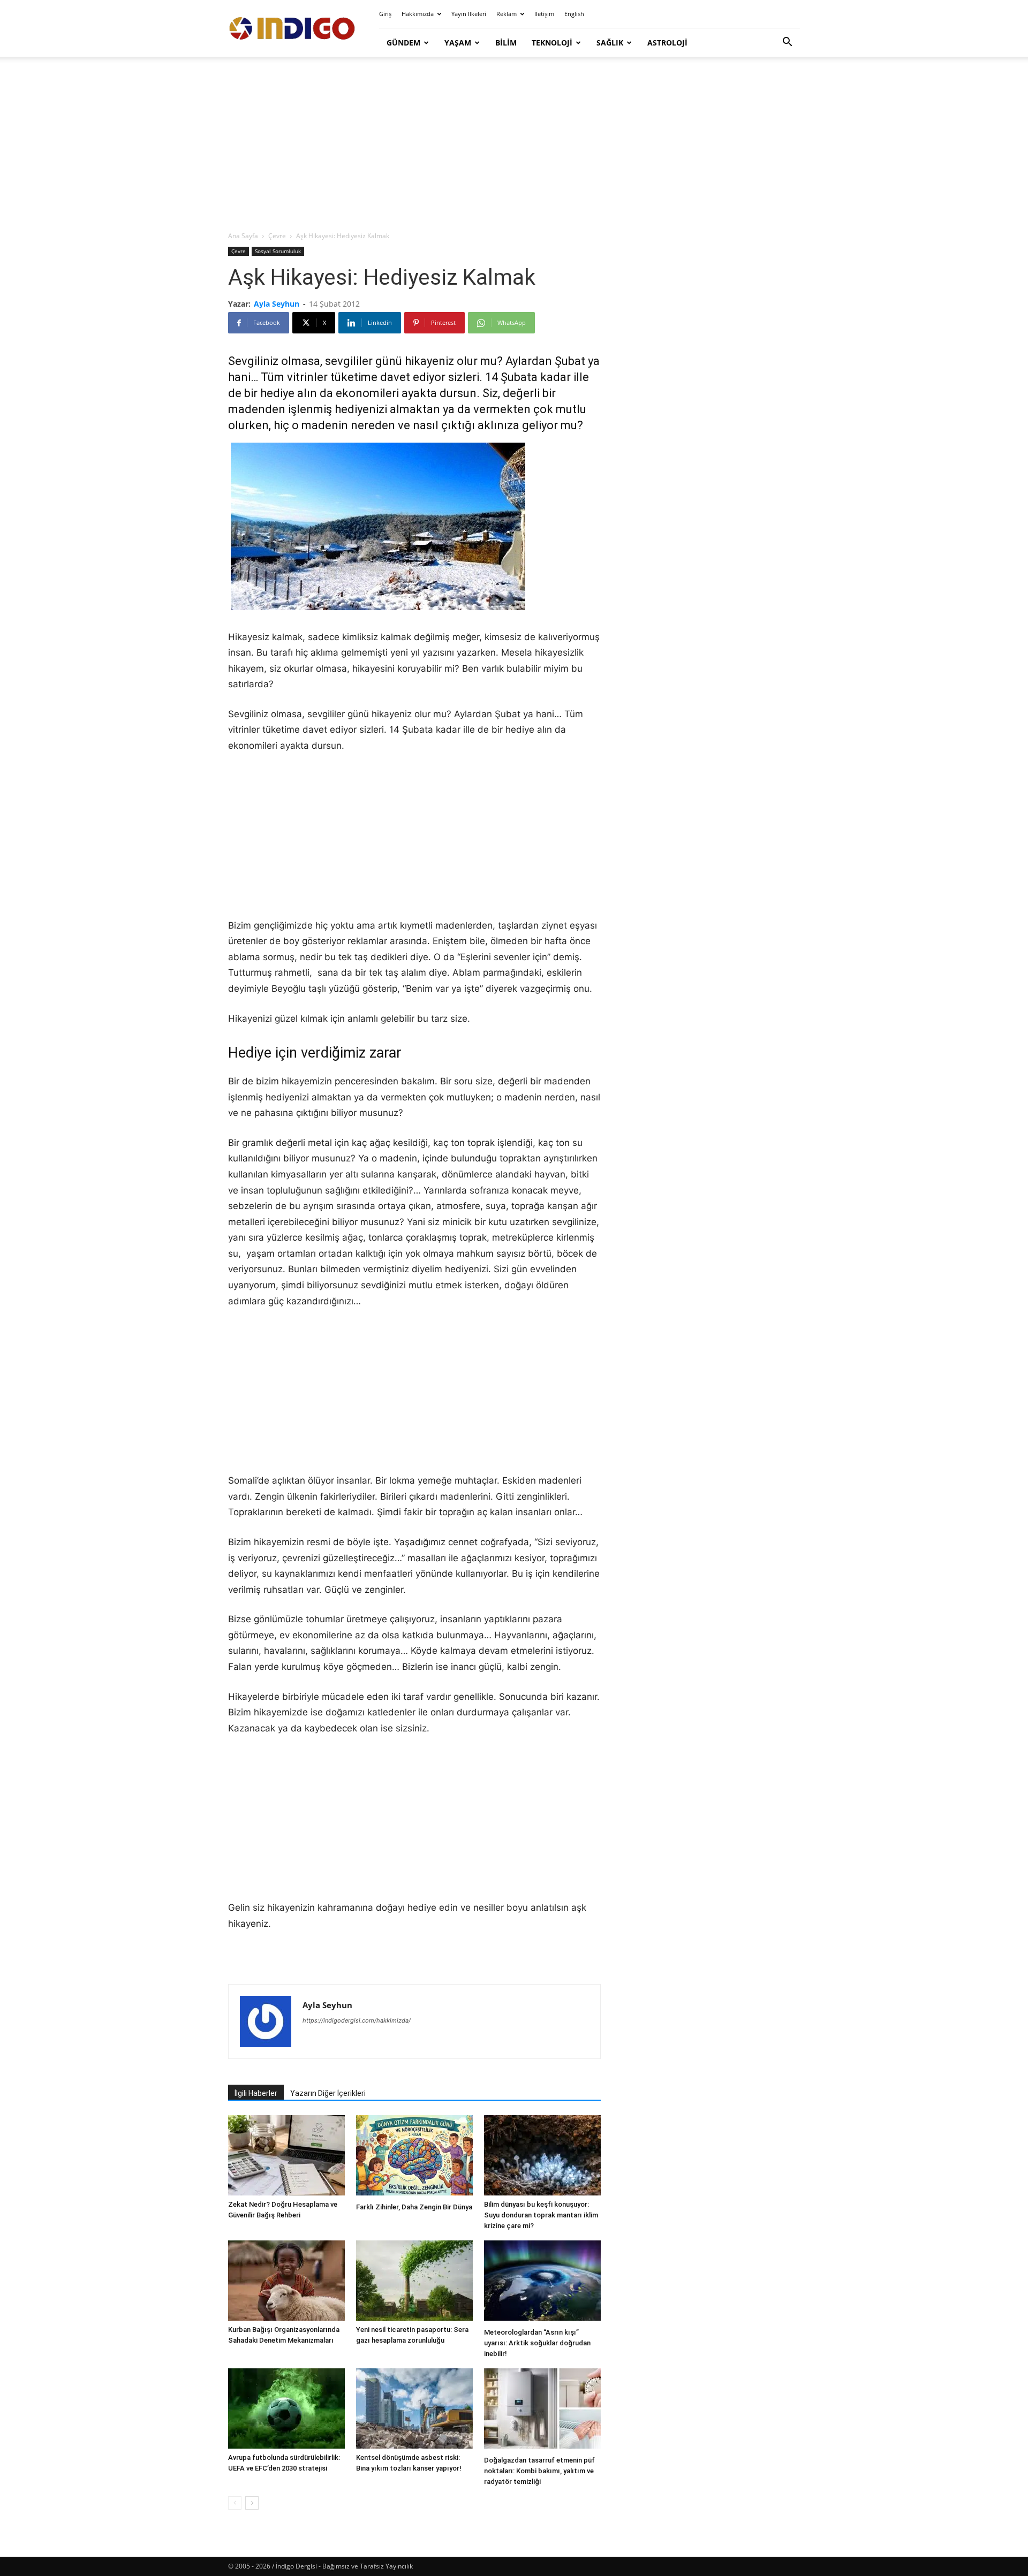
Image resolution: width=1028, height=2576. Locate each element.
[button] (787, 43)
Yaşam (458, 43)
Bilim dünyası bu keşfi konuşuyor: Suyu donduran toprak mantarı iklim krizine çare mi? (541, 2215)
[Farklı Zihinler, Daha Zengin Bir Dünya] (414, 2157)
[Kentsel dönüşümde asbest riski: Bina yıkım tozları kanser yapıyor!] (414, 2408)
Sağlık (610, 43)
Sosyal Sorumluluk (278, 251)
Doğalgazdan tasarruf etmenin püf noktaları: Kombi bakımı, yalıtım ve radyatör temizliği (539, 2471)
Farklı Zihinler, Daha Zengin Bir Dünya (414, 2207)
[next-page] (252, 2503)
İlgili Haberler (256, 2093)
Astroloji (667, 43)
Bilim (506, 43)
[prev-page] (235, 2503)
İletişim (544, 14)
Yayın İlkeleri (469, 14)
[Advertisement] (514, 145)
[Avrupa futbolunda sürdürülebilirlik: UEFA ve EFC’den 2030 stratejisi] (286, 2408)
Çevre (277, 236)
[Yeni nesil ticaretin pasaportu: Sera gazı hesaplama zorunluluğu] (414, 2281)
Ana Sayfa (243, 236)
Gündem (403, 43)
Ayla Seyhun (277, 304)
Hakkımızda (418, 14)
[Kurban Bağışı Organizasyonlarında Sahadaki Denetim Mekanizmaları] (286, 2281)
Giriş (385, 14)
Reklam (507, 14)
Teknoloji (552, 43)
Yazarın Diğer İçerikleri (328, 2093)
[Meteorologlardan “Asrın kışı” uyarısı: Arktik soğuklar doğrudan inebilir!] (542, 2282)
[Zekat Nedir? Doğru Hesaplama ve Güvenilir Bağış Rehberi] (286, 2155)
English (574, 14)
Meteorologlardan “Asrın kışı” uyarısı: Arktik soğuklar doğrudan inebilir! (537, 2343)
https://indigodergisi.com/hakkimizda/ (357, 2020)
